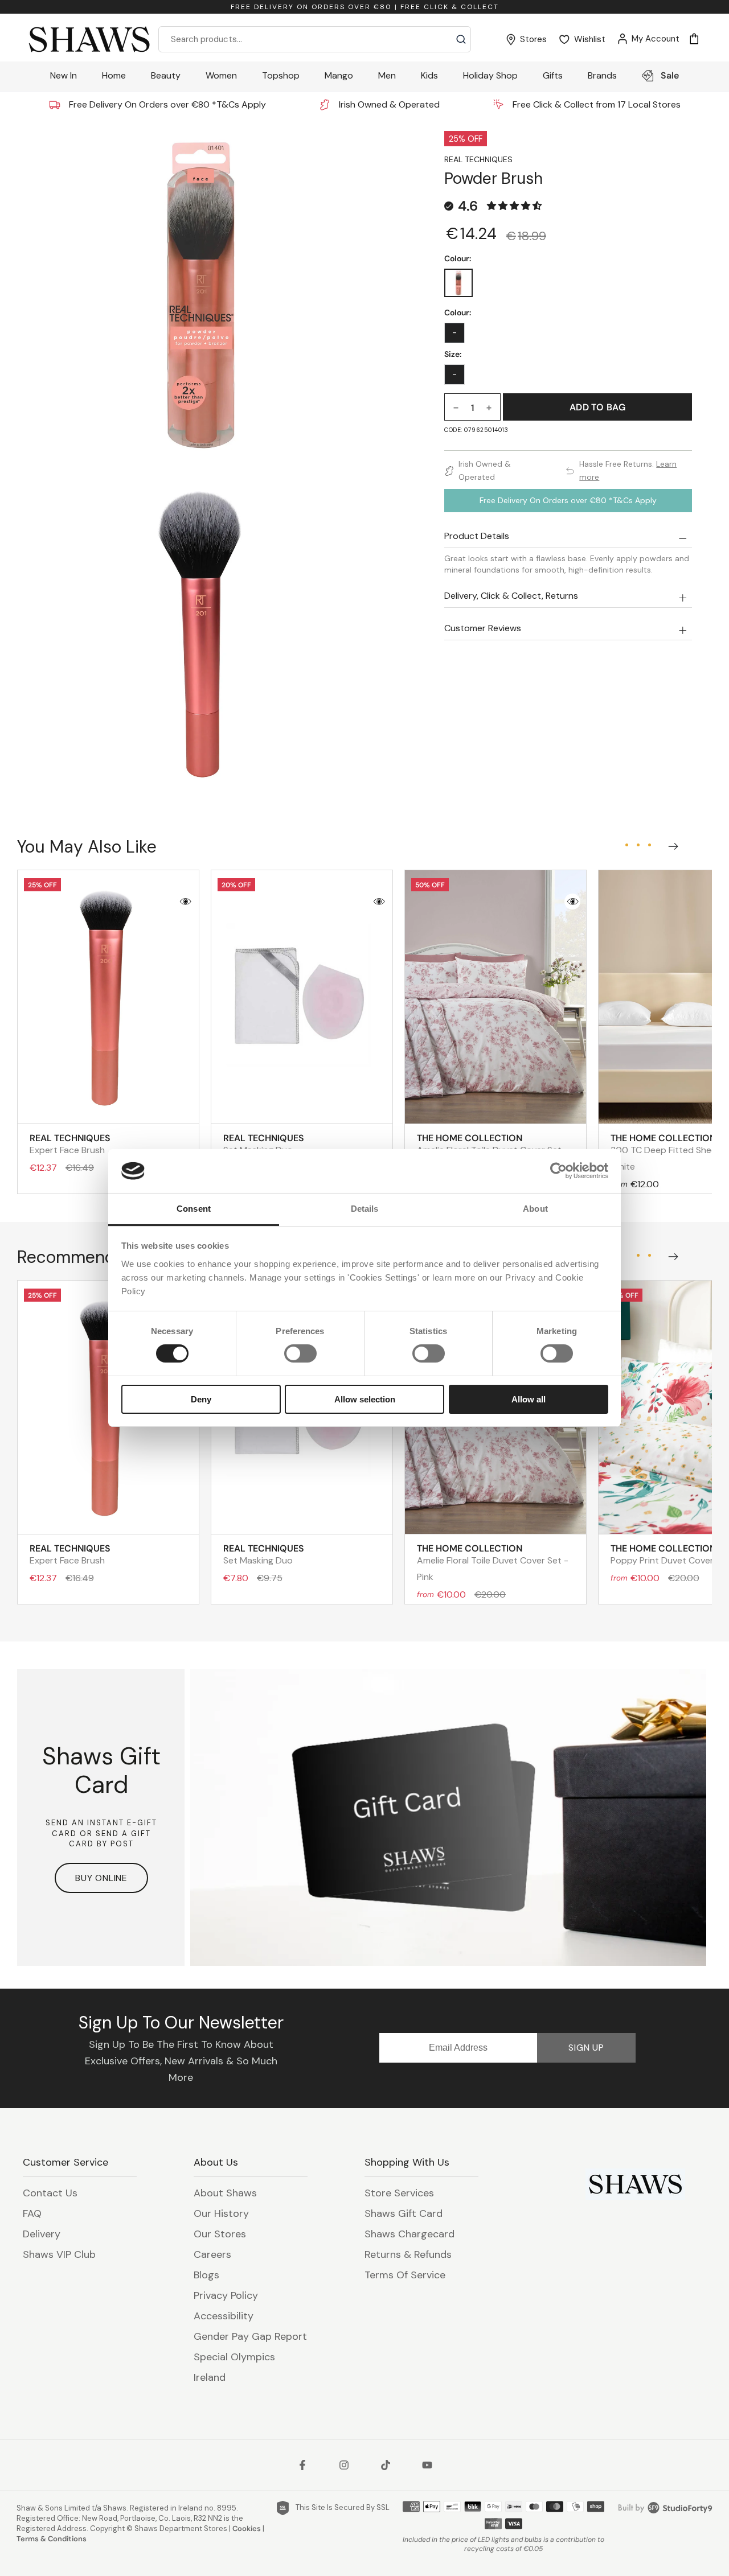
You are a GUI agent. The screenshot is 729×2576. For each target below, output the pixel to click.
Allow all (529, 1399)
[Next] (671, 843)
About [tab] (535, 1209)
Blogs (206, 2275)
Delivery (42, 2234)
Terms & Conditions (52, 2539)
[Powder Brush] (458, 283)
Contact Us (50, 2193)
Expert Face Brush (70, 1144)
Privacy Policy (226, 2295)
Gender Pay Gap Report (250, 2336)
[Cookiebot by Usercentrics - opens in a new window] (558, 1171)
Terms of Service (405, 2275)
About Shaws (225, 2193)
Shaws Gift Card (404, 2213)
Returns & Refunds (408, 2254)
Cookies (247, 2528)
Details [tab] (365, 1209)
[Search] (461, 39)
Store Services (399, 2193)
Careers (212, 2254)
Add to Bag (597, 407)
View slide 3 (649, 845)
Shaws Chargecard (409, 2234)
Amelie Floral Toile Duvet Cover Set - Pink (493, 1563)
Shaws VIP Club (59, 2254)
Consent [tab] (194, 1209)
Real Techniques (478, 159)
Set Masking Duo (264, 1144)
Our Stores (220, 2234)
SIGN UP (586, 2048)
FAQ (32, 2213)
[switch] (300, 1353)
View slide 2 (638, 845)
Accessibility (224, 2316)
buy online (101, 1878)
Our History (221, 2213)
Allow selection (365, 1399)
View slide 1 (626, 845)
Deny (201, 1399)
